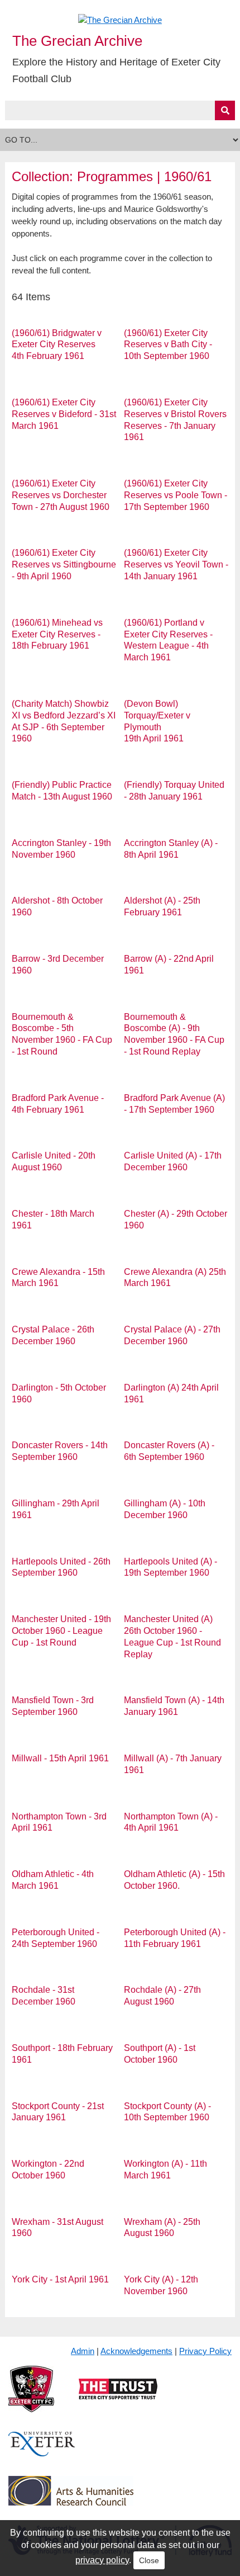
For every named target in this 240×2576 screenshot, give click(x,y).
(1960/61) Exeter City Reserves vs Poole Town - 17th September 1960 (176, 495)
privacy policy (102, 2560)
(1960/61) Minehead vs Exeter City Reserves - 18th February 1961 (57, 634)
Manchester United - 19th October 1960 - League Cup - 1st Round (61, 1631)
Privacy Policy (205, 2351)
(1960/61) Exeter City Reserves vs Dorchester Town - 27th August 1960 (61, 495)
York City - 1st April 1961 (60, 2279)
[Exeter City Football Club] (31, 2398)
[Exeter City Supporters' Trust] (118, 2398)
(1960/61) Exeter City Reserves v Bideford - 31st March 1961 (64, 414)
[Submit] (225, 110)
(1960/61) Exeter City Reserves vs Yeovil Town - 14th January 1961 (176, 564)
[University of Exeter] (42, 2453)
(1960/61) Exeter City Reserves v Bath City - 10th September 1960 (168, 345)
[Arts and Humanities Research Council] (71, 2500)
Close (149, 2560)
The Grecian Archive (77, 41)
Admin (83, 2351)
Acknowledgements (136, 2351)
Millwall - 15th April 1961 (60, 1758)
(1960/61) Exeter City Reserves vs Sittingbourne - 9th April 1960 (64, 564)
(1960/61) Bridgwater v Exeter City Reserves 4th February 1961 (57, 345)
